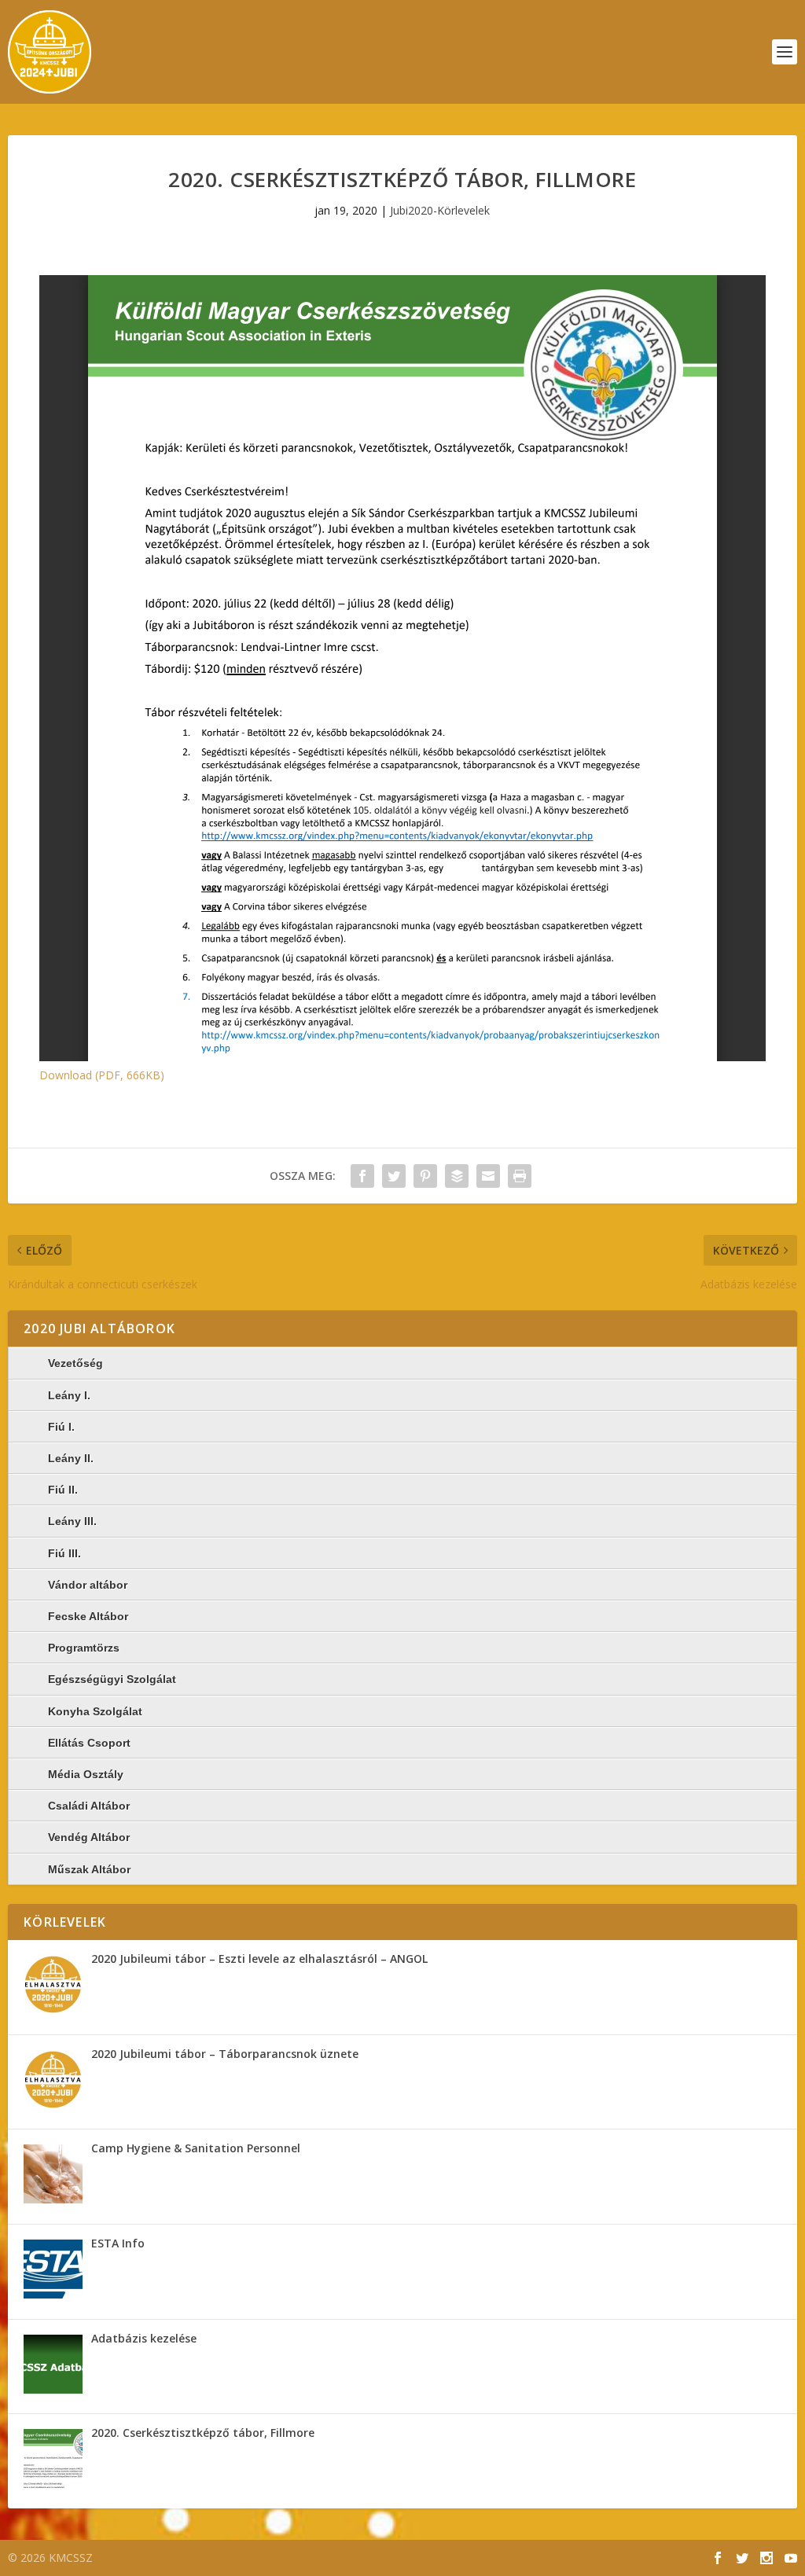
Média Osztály (86, 1774)
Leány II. (71, 1458)
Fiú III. (64, 1553)
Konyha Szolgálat (95, 1711)
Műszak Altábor (89, 1869)
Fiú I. (61, 1427)
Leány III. (72, 1521)
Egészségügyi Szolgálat (112, 1679)
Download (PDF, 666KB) (102, 1075)
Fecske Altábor (88, 1616)
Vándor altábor (88, 1585)
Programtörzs (84, 1648)
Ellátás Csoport (89, 1743)
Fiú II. (63, 1490)
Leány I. (69, 1395)
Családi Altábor (89, 1806)
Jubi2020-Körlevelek (440, 210)
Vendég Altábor (89, 1837)
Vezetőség (75, 1363)
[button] (53, 1984)
